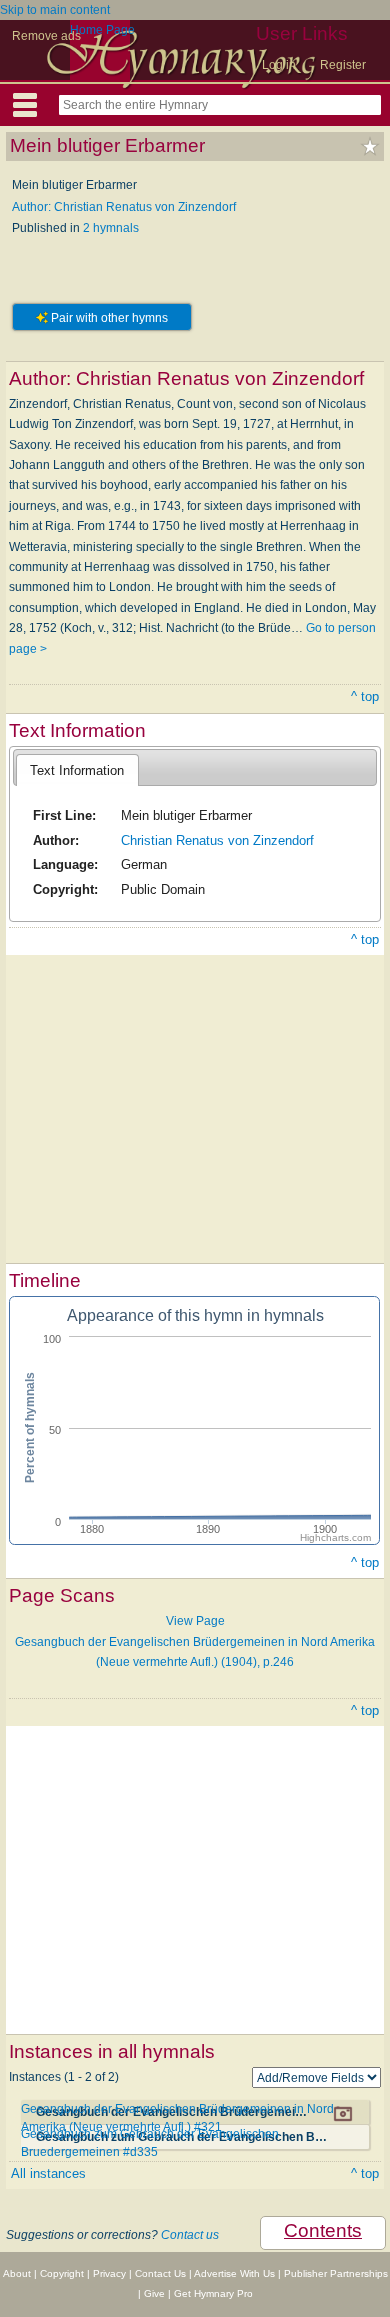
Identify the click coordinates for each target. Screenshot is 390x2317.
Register (343, 65)
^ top (365, 696)
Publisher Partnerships (336, 2273)
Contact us (190, 2235)
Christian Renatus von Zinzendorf (217, 840)
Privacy (109, 2273)
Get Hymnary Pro (213, 2293)
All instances (48, 2173)
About (17, 2273)
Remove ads (46, 36)
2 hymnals (111, 228)
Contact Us (160, 2273)
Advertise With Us (234, 2273)
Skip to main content (55, 10)
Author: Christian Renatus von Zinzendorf (124, 207)
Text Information (77, 770)
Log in (279, 65)
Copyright (62, 2273)
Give (154, 2293)
